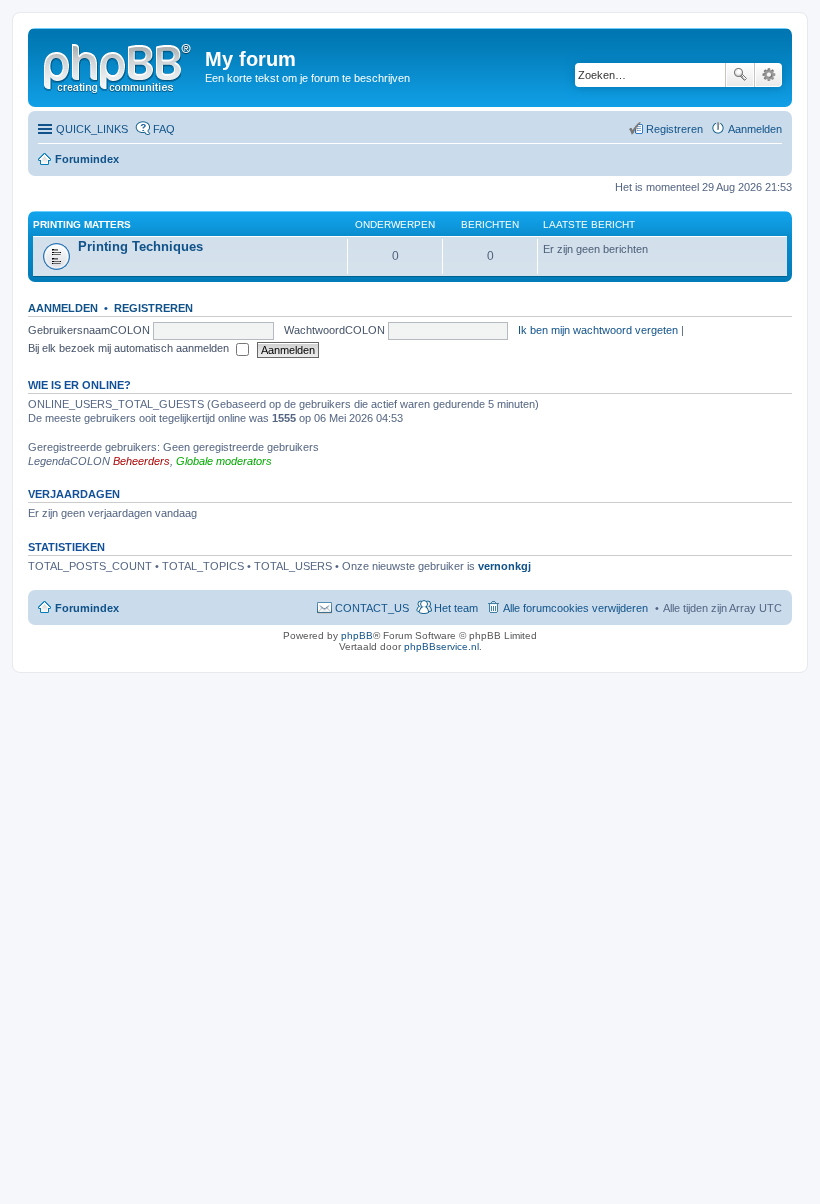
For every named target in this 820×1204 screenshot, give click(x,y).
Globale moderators (224, 461)
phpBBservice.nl (441, 646)
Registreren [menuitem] (674, 129)
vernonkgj (504, 566)
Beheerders (141, 461)
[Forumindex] (119, 65)
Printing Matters (82, 224)
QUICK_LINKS (92, 129)
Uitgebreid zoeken (768, 75)
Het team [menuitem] (456, 608)
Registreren (153, 308)
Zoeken (740, 75)
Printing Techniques (140, 246)
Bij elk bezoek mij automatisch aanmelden (130, 348)
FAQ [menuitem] (164, 129)
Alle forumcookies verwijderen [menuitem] (575, 608)
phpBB (357, 635)
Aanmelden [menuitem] (755, 129)
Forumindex (87, 159)
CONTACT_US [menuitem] (372, 608)
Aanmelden (63, 308)
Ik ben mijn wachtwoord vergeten (598, 330)
